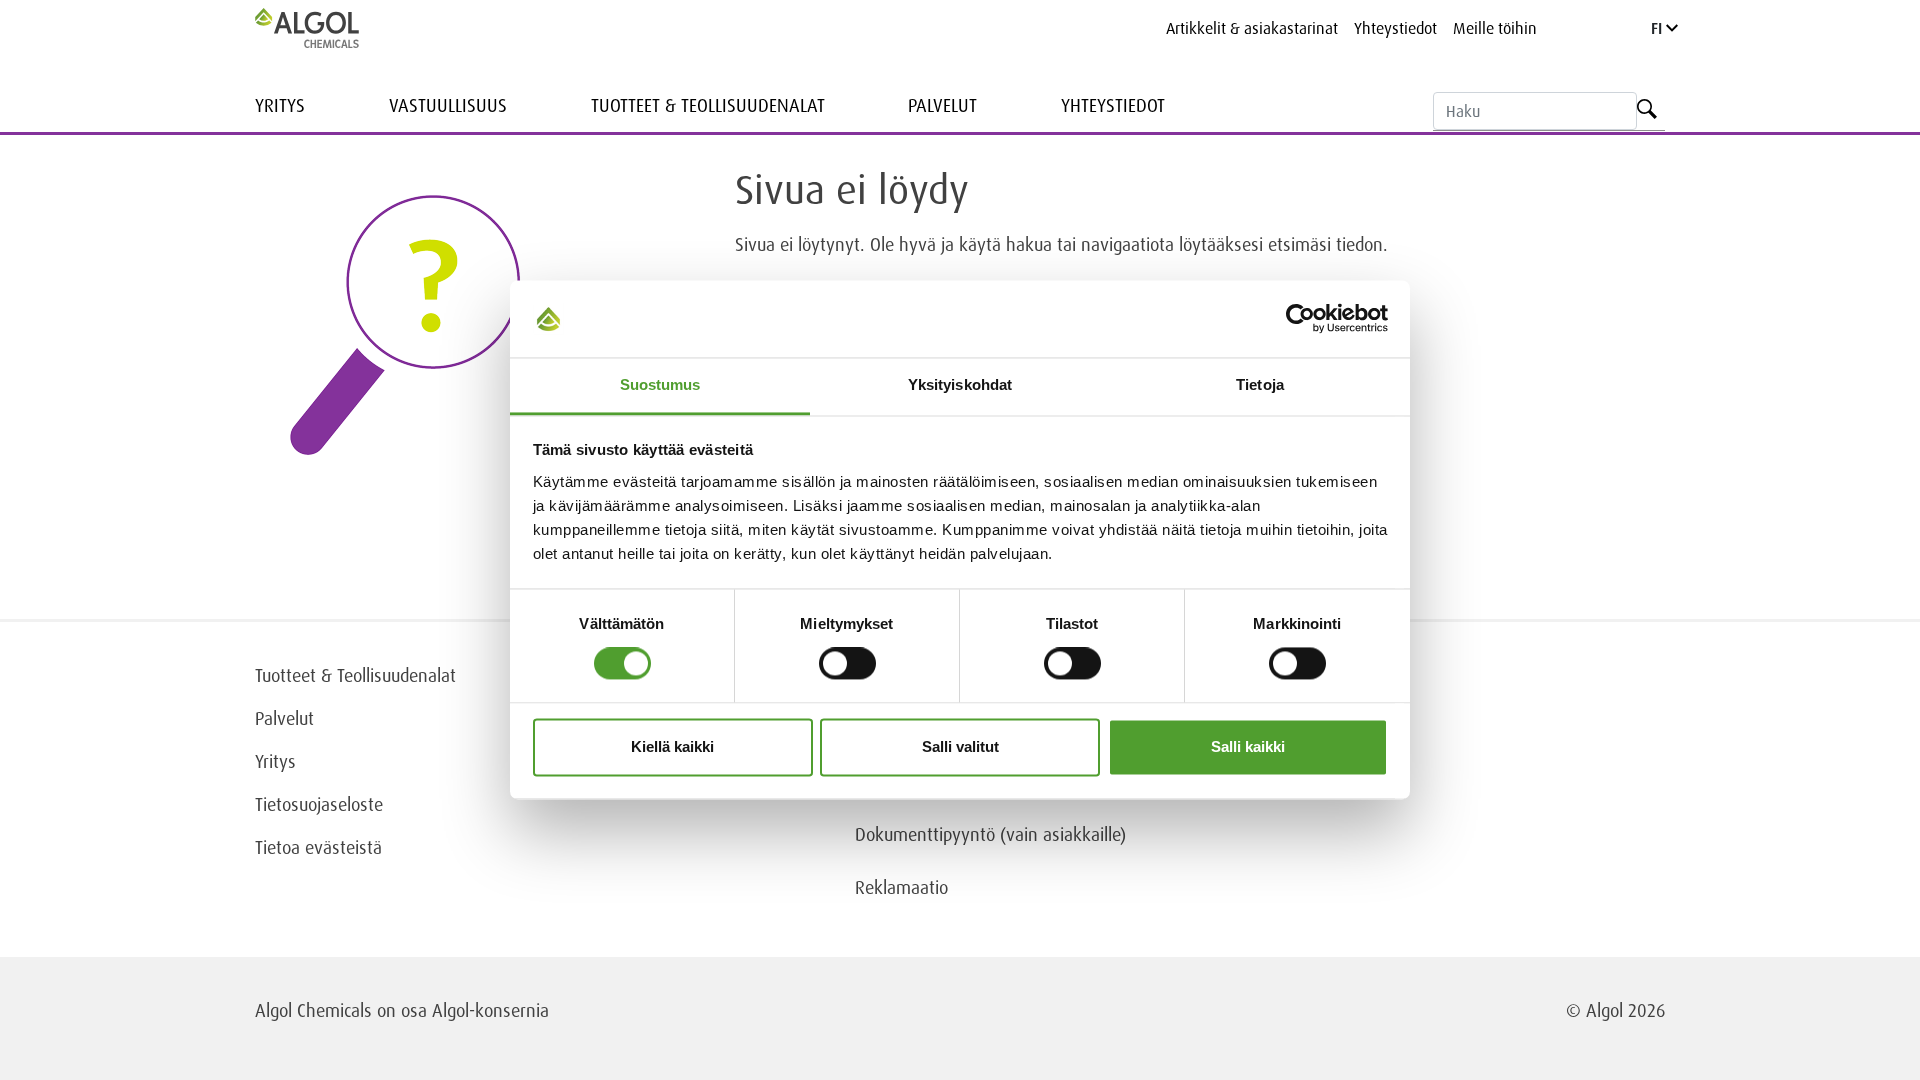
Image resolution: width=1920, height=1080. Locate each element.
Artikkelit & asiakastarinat (1252, 28)
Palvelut (942, 105)
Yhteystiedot (1395, 28)
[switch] (847, 664)
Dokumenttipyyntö (927, 834)
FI (1658, 28)
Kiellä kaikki (672, 746)
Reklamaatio (901, 887)
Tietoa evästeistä (318, 847)
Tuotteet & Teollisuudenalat (708, 105)
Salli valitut (960, 746)
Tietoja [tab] (1260, 384)
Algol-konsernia (490, 1010)
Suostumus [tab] (660, 384)
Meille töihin (1495, 28)
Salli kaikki (1248, 746)
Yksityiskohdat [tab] (960, 384)
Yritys (280, 105)
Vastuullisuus (448, 105)
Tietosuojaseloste (319, 804)
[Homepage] (328, 28)
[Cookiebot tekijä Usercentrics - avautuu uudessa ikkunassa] (1300, 319)
